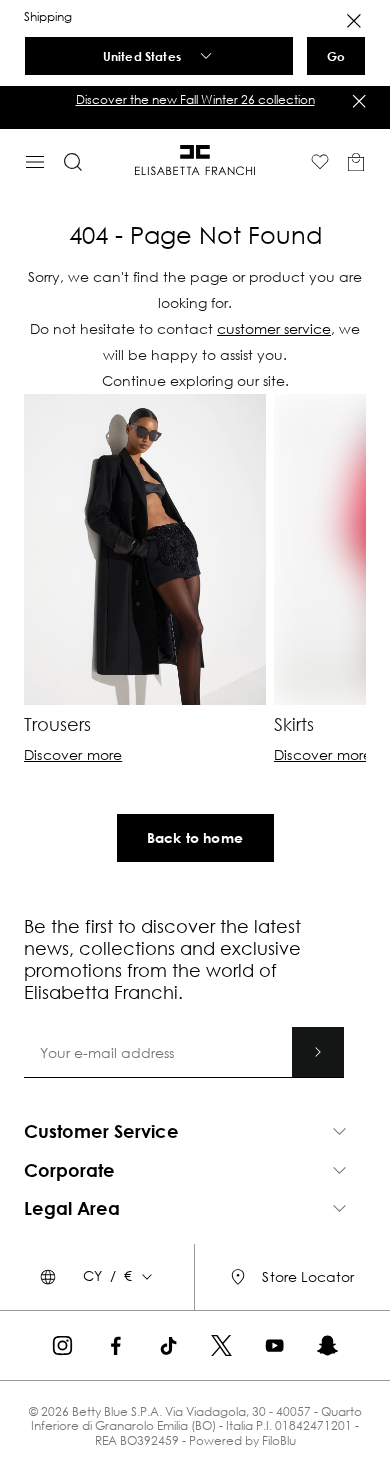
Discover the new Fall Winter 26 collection (195, 99)
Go (336, 56)
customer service (274, 328)
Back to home (195, 837)
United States (142, 56)
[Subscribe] (318, 1172)
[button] (195, 100)
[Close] (354, 21)
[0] (356, 162)
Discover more (73, 755)
